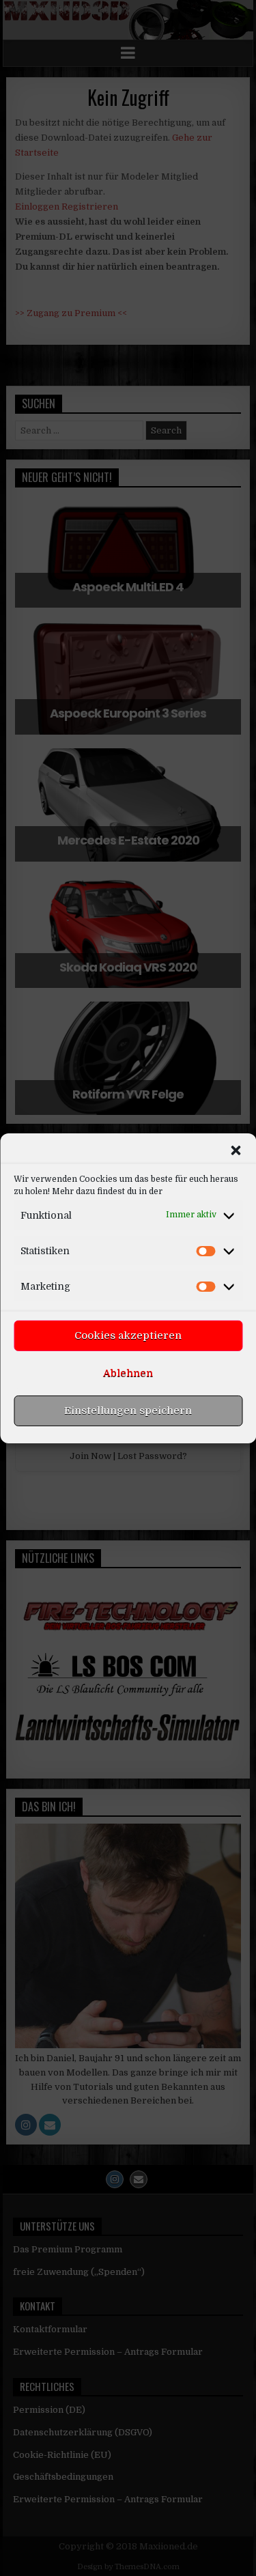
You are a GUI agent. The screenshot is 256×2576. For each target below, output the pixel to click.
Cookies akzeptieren (128, 1335)
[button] (236, 1150)
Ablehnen (128, 1373)
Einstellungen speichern (128, 1411)
